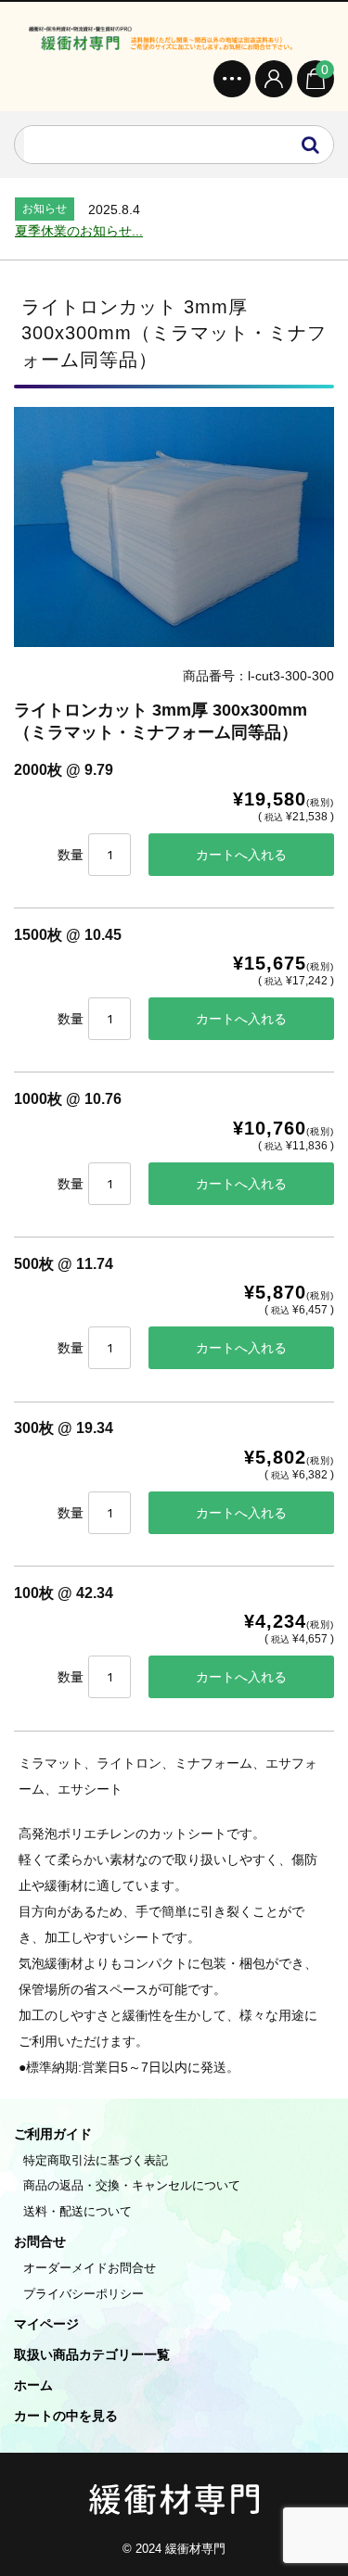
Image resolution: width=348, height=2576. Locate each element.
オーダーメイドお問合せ (90, 2268)
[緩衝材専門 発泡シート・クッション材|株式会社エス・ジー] (174, 38)
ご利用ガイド (53, 2134)
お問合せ (40, 2241)
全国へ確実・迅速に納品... (92, 231)
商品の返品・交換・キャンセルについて (132, 2185)
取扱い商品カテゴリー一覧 (92, 2354)
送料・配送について (77, 2211)
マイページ (46, 2324)
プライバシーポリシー (84, 2294)
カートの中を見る (66, 2416)
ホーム (33, 2385)
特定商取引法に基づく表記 (96, 2160)
